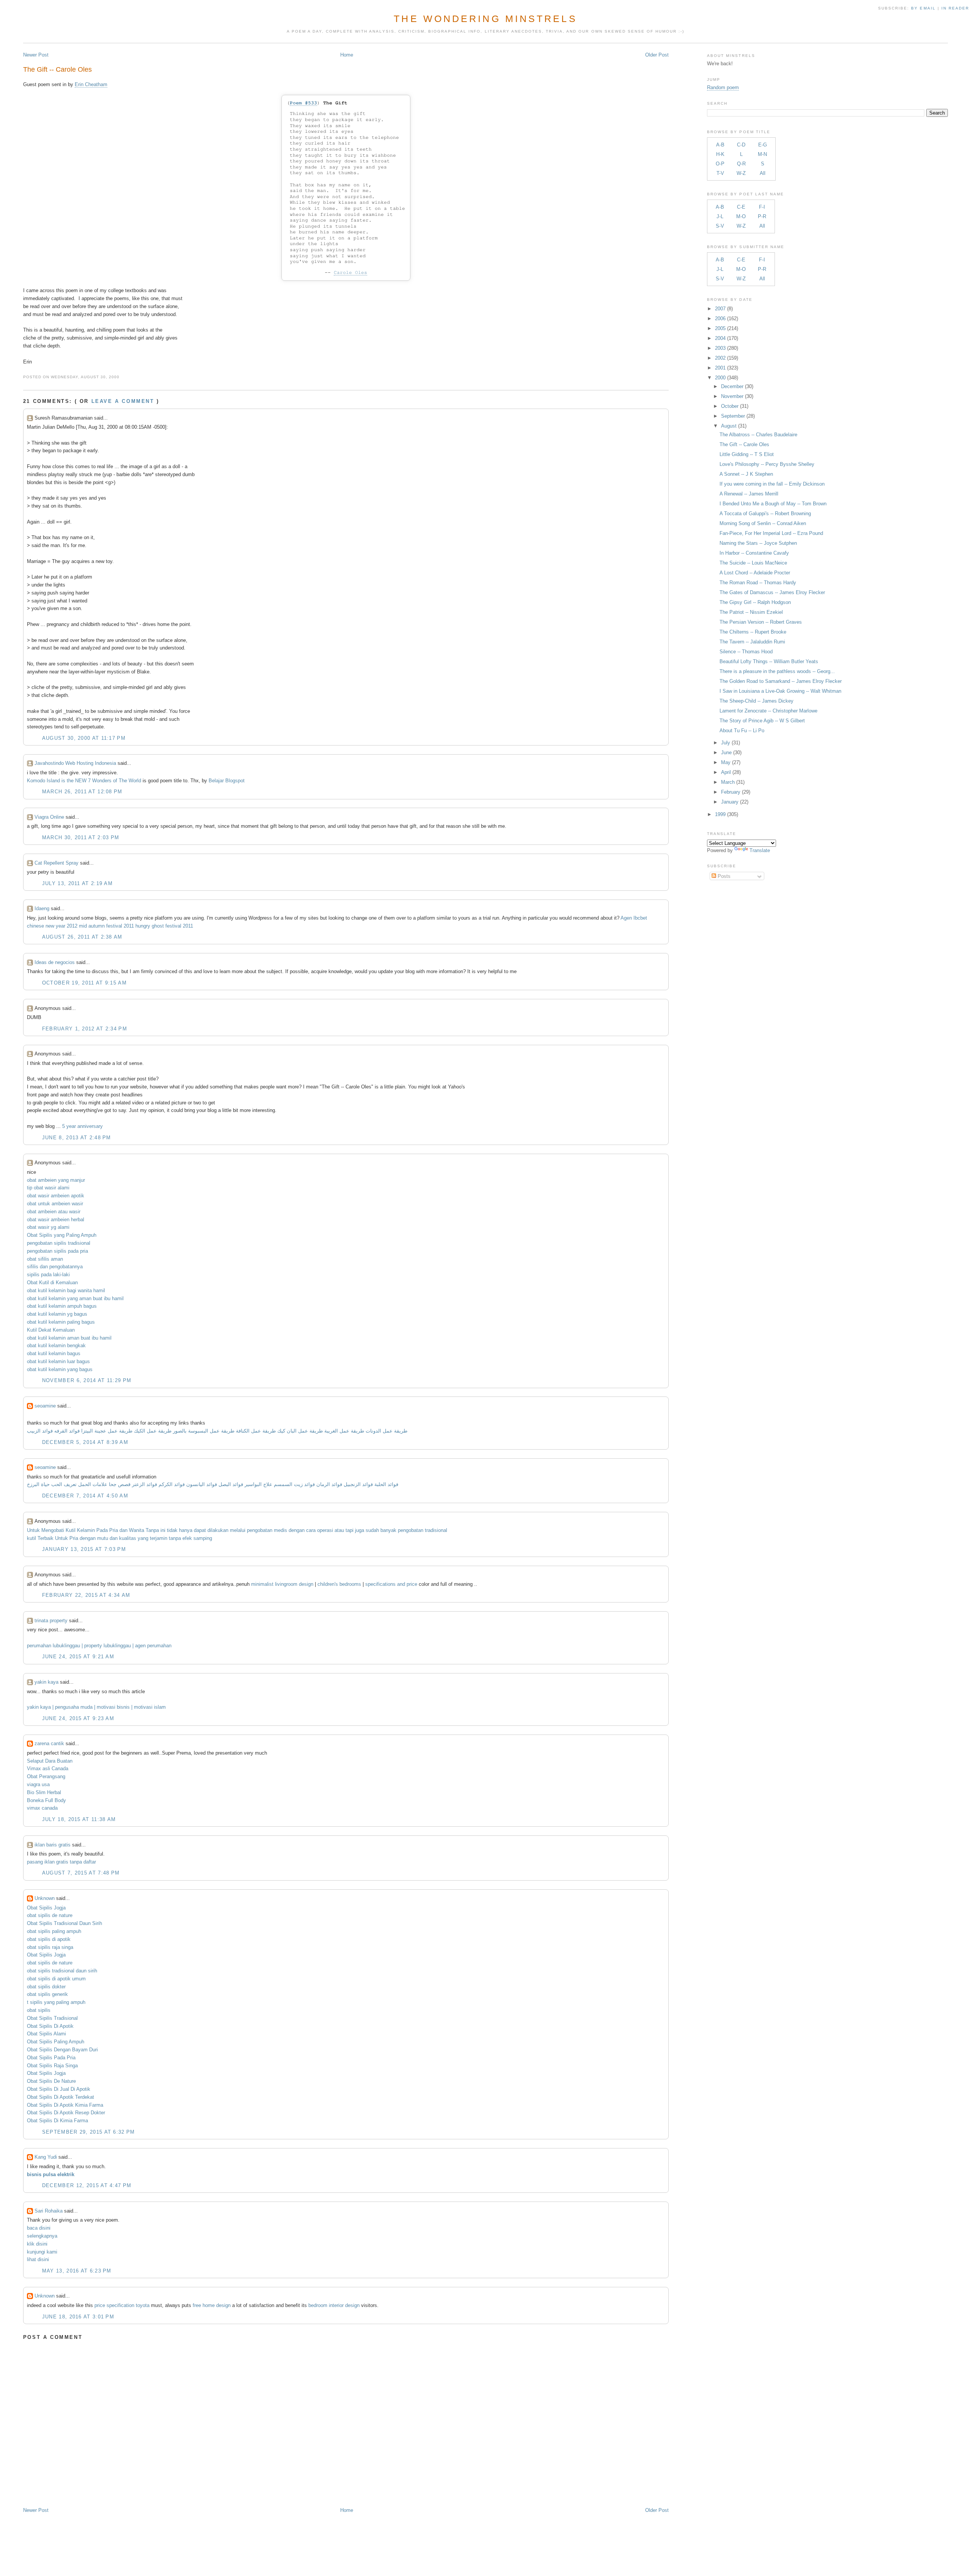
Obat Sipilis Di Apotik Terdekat (60, 2097)
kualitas (128, 1538)
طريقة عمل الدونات (387, 1431)
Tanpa (152, 1530)
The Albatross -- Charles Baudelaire (758, 435)
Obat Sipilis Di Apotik (50, 2026)
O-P (720, 164)
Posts (723, 876)
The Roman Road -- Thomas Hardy (758, 583)
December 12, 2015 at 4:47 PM (87, 2185)
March (728, 782)
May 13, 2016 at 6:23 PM (77, 2271)
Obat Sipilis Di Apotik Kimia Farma (65, 2105)
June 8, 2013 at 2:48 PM (77, 1138)
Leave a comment (123, 401)
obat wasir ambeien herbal (56, 1220)
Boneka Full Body (46, 1800)
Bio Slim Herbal (44, 1792)
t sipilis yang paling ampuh (56, 2002)
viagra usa (38, 1784)
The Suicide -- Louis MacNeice (753, 563)
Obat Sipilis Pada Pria (51, 2058)
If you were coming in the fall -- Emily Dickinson (772, 484)
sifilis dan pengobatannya (55, 1267)
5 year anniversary (82, 1126)
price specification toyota (122, 2305)
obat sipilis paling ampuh (54, 1931)
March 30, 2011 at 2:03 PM (81, 837)
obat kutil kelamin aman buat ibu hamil (69, 1338)
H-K (720, 154)
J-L (720, 216)
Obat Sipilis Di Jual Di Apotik (59, 2089)
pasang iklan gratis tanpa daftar (61, 1862)
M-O (741, 216)
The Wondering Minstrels (485, 19)
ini (163, 1530)
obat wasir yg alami (48, 1227)
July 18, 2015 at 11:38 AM (79, 1819)
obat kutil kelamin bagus (54, 1353)
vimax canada (42, 1808)
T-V (720, 173)
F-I (762, 207)
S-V (720, 226)
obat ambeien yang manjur (56, 1180)
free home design (212, 2305)
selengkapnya (42, 2236)
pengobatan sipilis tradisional (59, 1243)
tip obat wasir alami (48, 1188)
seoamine (45, 1406)
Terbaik (46, 1538)
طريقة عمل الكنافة (256, 1431)
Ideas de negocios (55, 962)
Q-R (741, 164)
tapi (350, 1530)
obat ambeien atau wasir (54, 1212)
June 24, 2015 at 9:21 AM (78, 1657)
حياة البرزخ (38, 1484)
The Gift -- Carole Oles (57, 69)
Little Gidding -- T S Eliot (747, 454)
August (729, 426)
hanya (186, 1530)
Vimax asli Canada (48, 1768)
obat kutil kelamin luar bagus (58, 1361)
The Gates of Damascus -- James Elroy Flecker (772, 592)
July (726, 743)
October (730, 406)
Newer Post (36, 55)
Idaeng (42, 908)
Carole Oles (350, 273)
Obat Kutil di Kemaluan (52, 1282)
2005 (720, 328)
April (726, 772)
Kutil (71, 1530)
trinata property (51, 1621)
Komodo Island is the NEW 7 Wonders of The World (84, 781)
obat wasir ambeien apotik (56, 1196)
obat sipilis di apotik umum (56, 1979)
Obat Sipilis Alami (46, 2034)
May (726, 762)
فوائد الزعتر (145, 1484)
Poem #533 (303, 103)
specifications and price (391, 1584)
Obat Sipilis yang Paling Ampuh (62, 1235)
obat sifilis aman (45, 1259)
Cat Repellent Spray (57, 863)
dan (123, 1530)
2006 (720, 318)
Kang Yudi (46, 2157)
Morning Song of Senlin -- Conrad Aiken (763, 523)
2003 (720, 348)
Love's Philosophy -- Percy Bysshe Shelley (767, 464)
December (732, 386)
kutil (31, 1538)
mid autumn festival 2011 (106, 926)
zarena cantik (49, 1743)
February (731, 792)
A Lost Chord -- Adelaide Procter (755, 573)
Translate (760, 850)
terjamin (159, 1538)
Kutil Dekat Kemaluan (51, 1330)
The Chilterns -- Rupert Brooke (753, 632)
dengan (297, 1530)
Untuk (33, 1530)
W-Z (741, 173)
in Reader (956, 8)
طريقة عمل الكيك (153, 1431)
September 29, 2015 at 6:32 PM (89, 2132)
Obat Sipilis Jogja (46, 1908)
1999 (720, 814)
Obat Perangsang (46, 1776)
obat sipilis (39, 2010)
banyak (388, 1530)
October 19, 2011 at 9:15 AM (84, 983)
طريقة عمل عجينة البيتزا (107, 1431)
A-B (720, 145)
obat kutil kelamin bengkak (56, 1345)
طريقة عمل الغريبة (344, 1431)
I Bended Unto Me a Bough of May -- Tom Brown (773, 504)
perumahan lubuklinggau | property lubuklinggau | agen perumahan (99, 1646)
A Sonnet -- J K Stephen (746, 474)
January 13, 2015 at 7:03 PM (84, 1549)
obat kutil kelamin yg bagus (57, 1314)
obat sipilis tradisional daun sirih (62, 1971)
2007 (720, 309)
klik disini (37, 2244)
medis (280, 1530)
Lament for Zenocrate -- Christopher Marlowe (768, 711)
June (726, 753)
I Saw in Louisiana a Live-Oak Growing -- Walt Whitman (780, 691)
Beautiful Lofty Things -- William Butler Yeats (769, 661)
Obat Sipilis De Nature (51, 2081)
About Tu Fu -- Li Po (742, 730)
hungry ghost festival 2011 (164, 926)
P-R (762, 216)
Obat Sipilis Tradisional (52, 2018)
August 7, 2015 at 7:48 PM (81, 1873)
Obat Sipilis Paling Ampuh (56, 2042)
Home (347, 55)
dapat (200, 1530)
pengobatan (260, 1530)
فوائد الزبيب (40, 1431)
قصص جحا (120, 1484)
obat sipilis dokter (46, 1987)
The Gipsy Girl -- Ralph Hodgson (755, 602)
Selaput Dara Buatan (50, 1761)
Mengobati (53, 1530)
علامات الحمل (93, 1484)
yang (143, 1538)
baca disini (39, 2228)
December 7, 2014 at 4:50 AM (85, 1496)
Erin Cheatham (91, 84)
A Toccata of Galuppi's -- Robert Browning (765, 513)
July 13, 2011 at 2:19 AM (77, 883)
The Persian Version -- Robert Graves (761, 622)
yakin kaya (46, 1682)
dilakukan (218, 1530)
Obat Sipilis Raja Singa (52, 2066)
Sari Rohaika (49, 2211)
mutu (103, 1538)
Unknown (45, 1898)
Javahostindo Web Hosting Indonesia (75, 763)
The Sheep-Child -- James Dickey (757, 701)
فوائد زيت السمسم (294, 1484)
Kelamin (86, 1530)
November (732, 396)
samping (203, 1538)
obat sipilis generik (47, 1994)
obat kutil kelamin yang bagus (60, 1369)
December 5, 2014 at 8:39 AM (85, 1442)
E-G (763, 145)
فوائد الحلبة (386, 1484)
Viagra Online (49, 817)
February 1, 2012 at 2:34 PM (85, 1029)
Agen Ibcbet (634, 918)
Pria (114, 1530)
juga (360, 1530)
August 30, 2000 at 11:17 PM (84, 738)
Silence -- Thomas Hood (746, 652)
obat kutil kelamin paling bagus (61, 1322)
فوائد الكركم (172, 1484)
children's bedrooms (339, 1584)
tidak (172, 1530)
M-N (762, 154)
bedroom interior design (334, 2305)
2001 (720, 368)
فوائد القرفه (66, 1431)
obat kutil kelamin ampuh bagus (62, 1306)
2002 (720, 358)
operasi (325, 1530)
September (733, 416)
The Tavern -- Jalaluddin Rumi (752, 642)
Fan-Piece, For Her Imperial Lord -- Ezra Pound (771, 533)
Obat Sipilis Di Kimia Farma (57, 2121)
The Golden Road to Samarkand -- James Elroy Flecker (781, 681)
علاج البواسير (258, 1484)
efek (187, 1538)
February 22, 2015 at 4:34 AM (86, 1595)
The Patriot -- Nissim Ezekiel (751, 612)
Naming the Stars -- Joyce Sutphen (758, 543)
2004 (720, 338)
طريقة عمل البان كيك (300, 1431)
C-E (741, 207)
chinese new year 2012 (52, 926)
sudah (372, 1530)
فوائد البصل (231, 1484)
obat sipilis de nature (50, 1915)
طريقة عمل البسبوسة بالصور (204, 1431)
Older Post (657, 55)
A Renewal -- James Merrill (749, 494)
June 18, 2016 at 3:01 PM (78, 2317)
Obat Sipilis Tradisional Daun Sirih (64, 1923)
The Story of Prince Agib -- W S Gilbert (762, 721)
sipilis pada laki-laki (48, 1275)
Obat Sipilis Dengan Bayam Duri (62, 2050)
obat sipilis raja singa (50, 1947)
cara (311, 1530)
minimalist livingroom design (282, 1584)
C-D (741, 145)
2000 (720, 378)
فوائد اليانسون (202, 1484)
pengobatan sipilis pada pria (57, 1251)
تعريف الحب (64, 1484)
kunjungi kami (42, 2252)
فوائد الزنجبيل (358, 1484)
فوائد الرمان (329, 1484)
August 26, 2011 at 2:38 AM (82, 937)
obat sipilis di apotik (49, 1939)
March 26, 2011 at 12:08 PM (82, 792)
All (763, 173)
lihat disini (38, 2259)
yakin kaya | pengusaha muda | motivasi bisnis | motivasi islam (96, 1707)
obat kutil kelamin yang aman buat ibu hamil (75, 1298)
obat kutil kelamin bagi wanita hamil (66, 1290)
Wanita (137, 1530)
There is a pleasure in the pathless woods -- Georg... (777, 671)
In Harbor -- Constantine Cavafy (754, 553)
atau (339, 1530)
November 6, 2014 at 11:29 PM (87, 1380)
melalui (238, 1530)
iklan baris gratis (53, 1845)
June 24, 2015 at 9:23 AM (78, 1718)
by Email (923, 8)
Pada (102, 1530)
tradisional (436, 1530)
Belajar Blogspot (227, 781)
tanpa (175, 1538)
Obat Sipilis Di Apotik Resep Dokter (66, 2113)
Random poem (723, 87)
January (730, 802)
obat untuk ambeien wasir (55, 1204)
